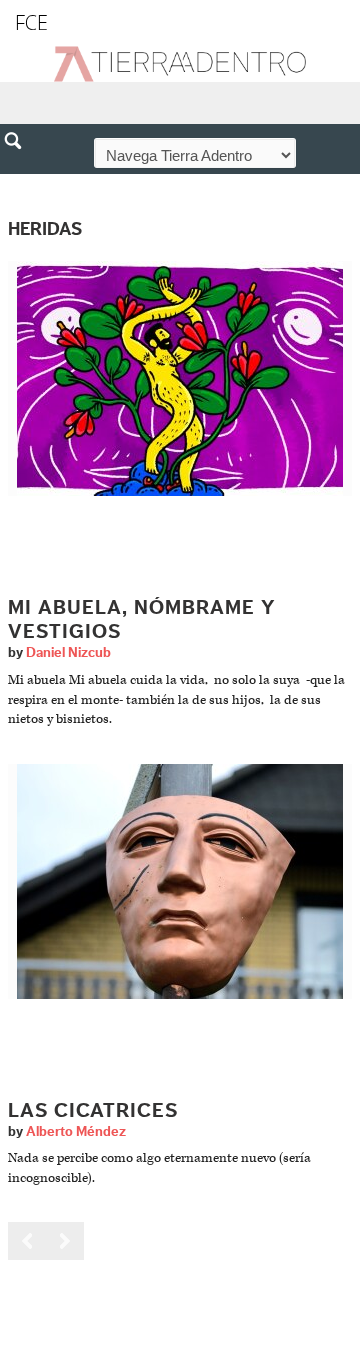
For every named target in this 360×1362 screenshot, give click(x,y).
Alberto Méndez (76, 1132)
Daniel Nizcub (68, 653)
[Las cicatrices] (180, 880)
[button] (20, 184)
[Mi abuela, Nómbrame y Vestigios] (180, 378)
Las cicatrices (93, 1111)
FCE (31, 22)
